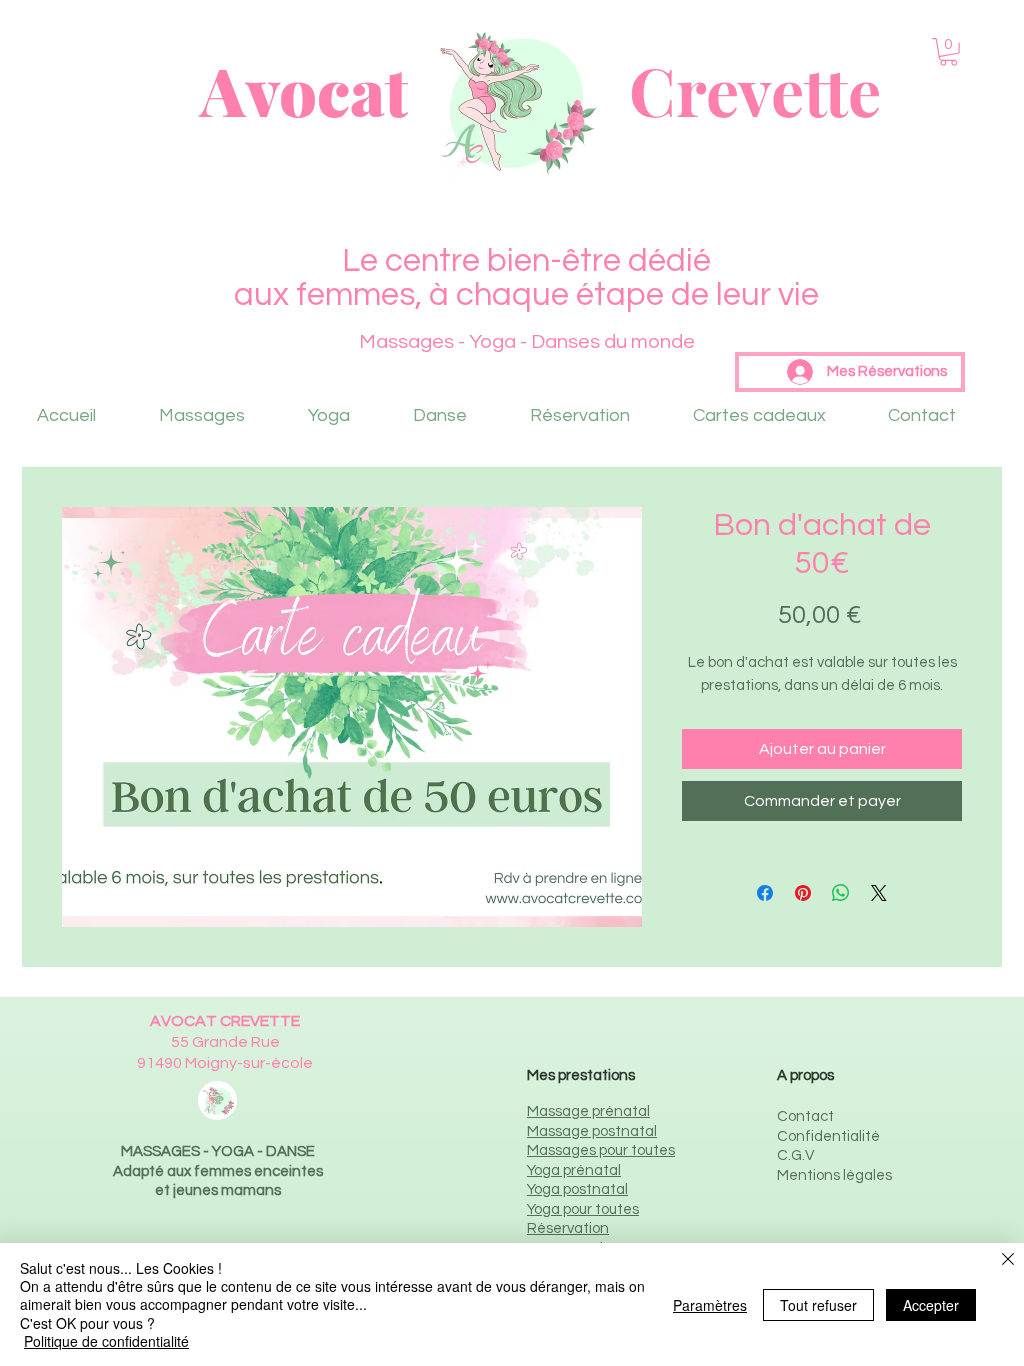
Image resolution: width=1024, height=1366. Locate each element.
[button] (948, 52)
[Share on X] (879, 893)
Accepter (931, 1305)
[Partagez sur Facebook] (765, 893)
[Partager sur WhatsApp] (841, 893)
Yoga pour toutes (583, 1209)
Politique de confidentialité (106, 1341)
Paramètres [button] (710, 1305)
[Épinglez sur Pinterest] (803, 893)
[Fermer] (1008, 1260)
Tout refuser (818, 1305)
